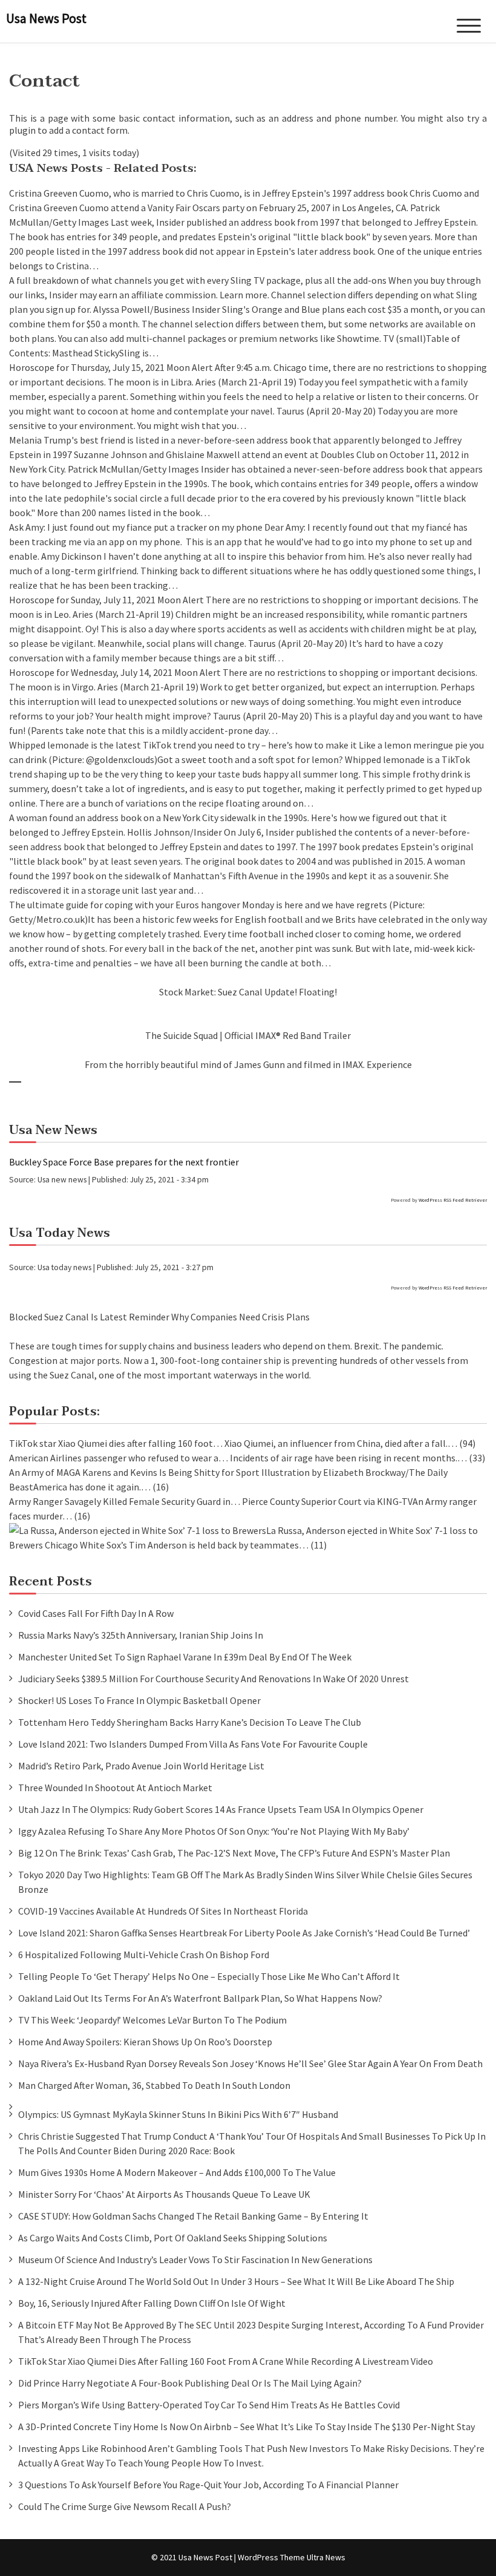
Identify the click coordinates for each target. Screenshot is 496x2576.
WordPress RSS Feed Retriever (453, 1200)
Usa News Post (46, 18)
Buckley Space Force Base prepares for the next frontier (124, 1162)
